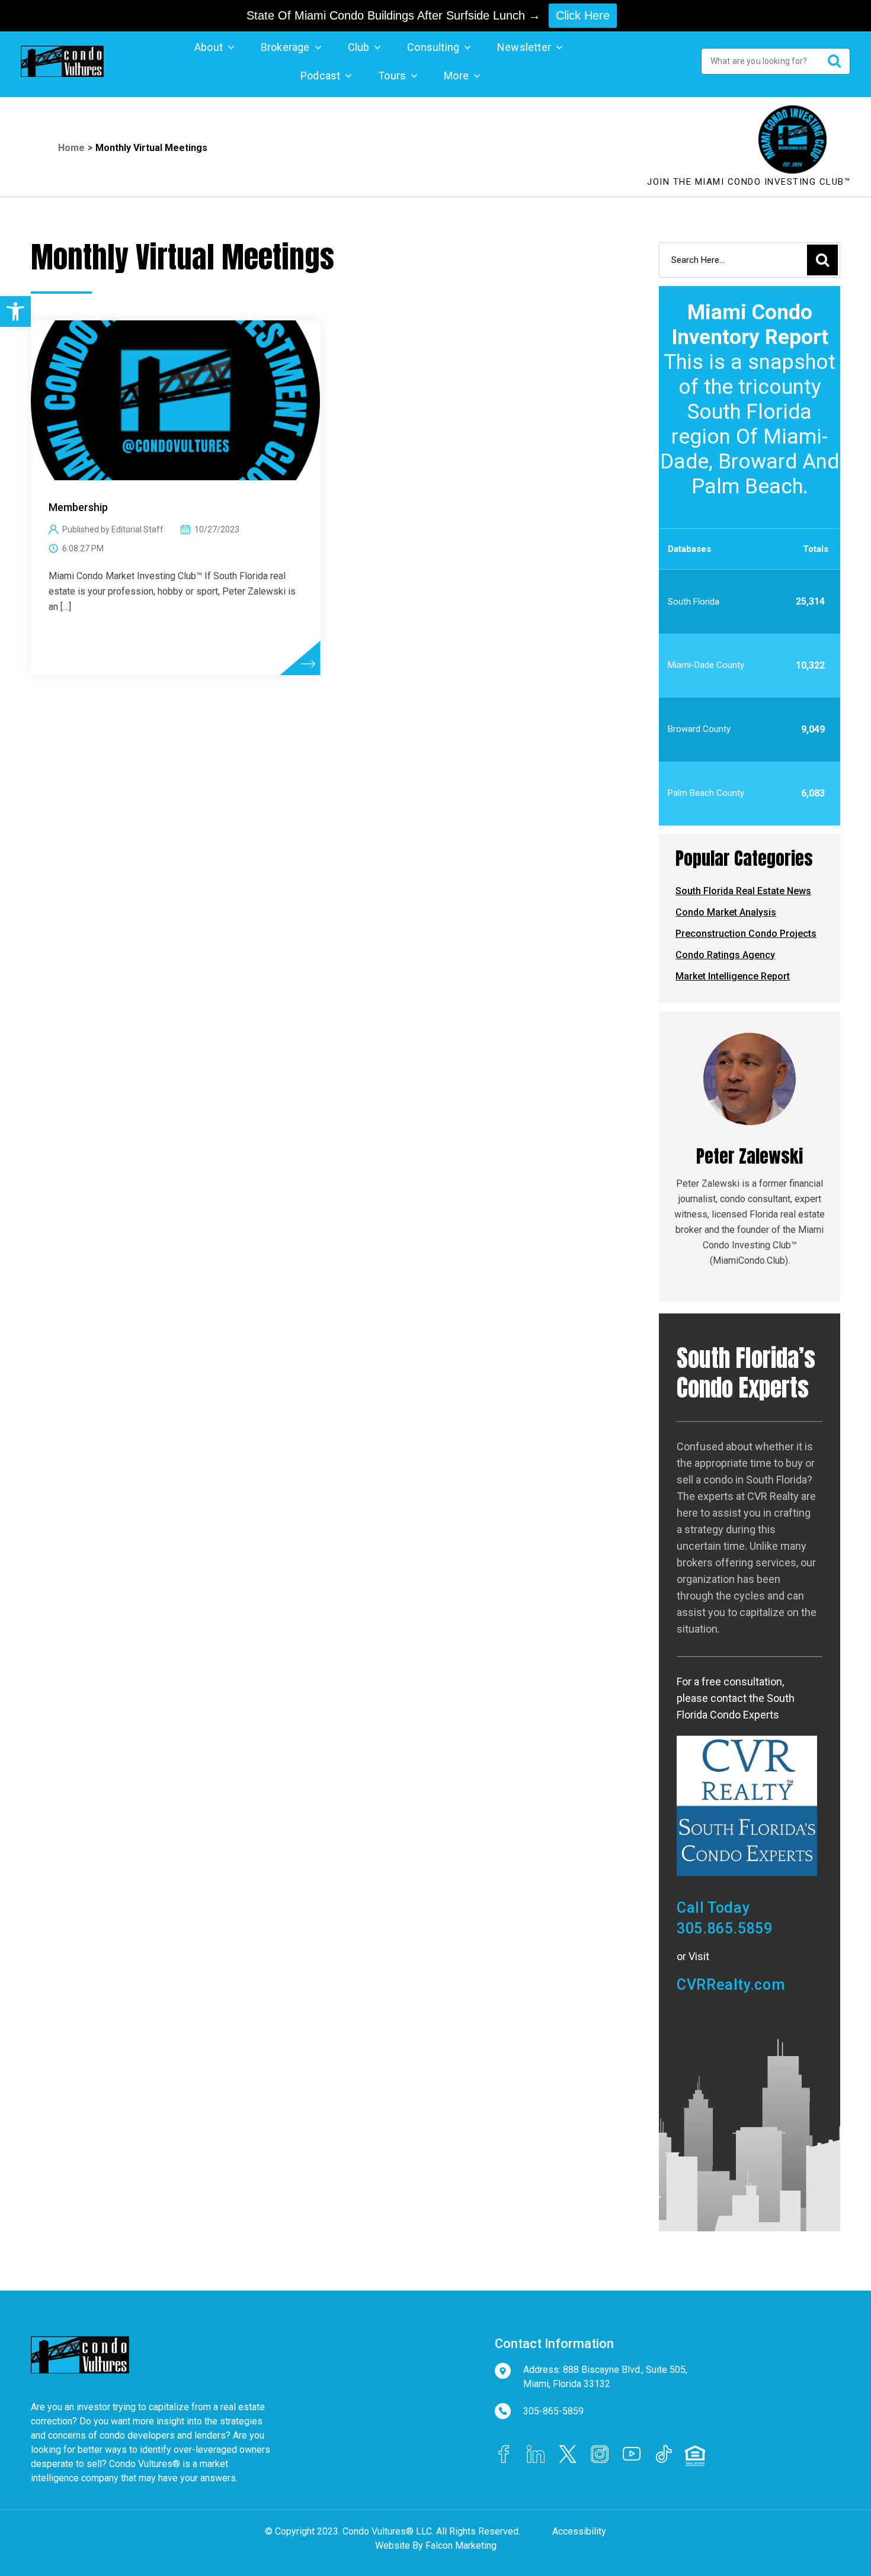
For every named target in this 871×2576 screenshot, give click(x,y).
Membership (78, 507)
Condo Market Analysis (726, 912)
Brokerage (285, 47)
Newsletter (524, 47)
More (456, 76)
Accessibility (579, 2531)
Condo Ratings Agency (725, 955)
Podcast (320, 76)
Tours (392, 76)
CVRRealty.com (731, 1985)
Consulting (433, 47)
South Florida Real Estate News (743, 891)
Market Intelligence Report (733, 976)
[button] (15, 311)
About (209, 47)
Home (71, 148)
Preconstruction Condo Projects (746, 934)
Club (359, 47)
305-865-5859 (553, 2411)
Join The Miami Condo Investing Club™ (749, 182)
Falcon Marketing (461, 2546)
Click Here (583, 15)
